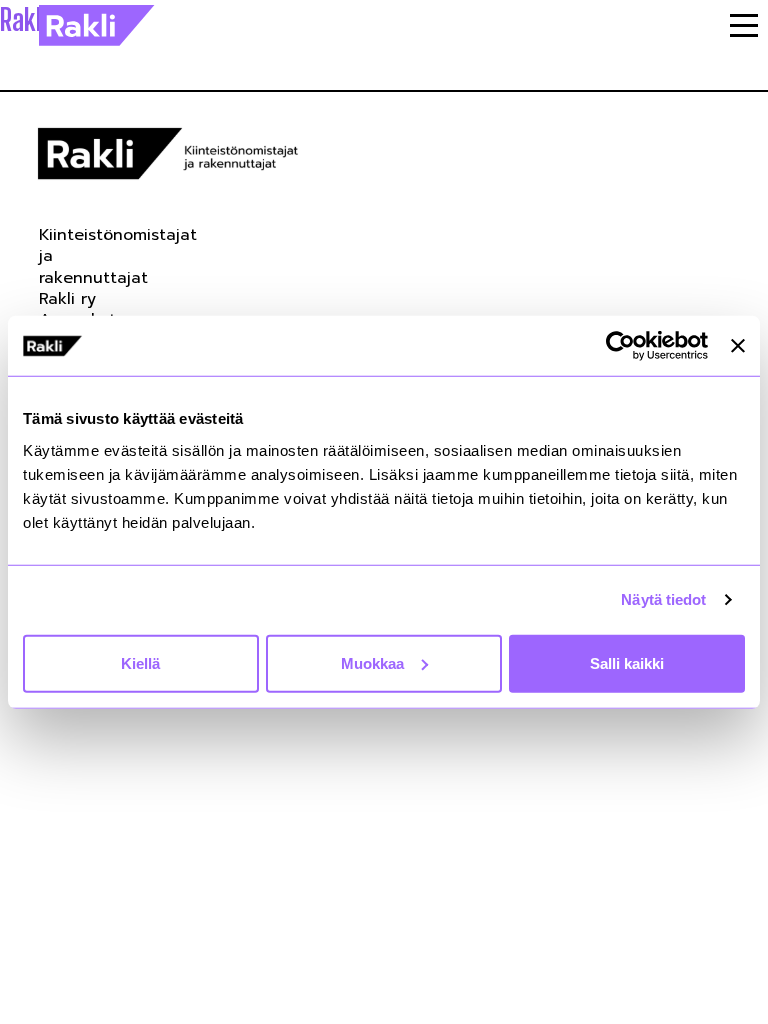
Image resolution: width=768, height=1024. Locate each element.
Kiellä (140, 662)
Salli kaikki (627, 662)
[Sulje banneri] (738, 346)
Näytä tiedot (663, 599)
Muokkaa (372, 662)
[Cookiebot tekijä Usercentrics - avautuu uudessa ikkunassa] (620, 346)
